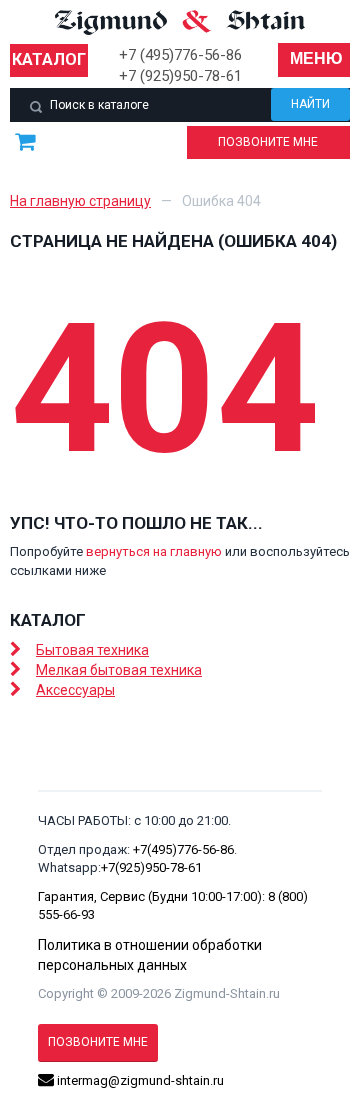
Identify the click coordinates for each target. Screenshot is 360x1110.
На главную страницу (80, 201)
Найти (310, 104)
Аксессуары (75, 690)
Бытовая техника (92, 650)
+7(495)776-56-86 (183, 849)
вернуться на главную (154, 551)
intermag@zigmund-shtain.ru (139, 1080)
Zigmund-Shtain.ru (227, 993)
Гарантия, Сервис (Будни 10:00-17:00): (153, 896)
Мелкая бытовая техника (119, 670)
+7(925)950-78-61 (151, 867)
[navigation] (314, 60)
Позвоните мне (268, 142)
